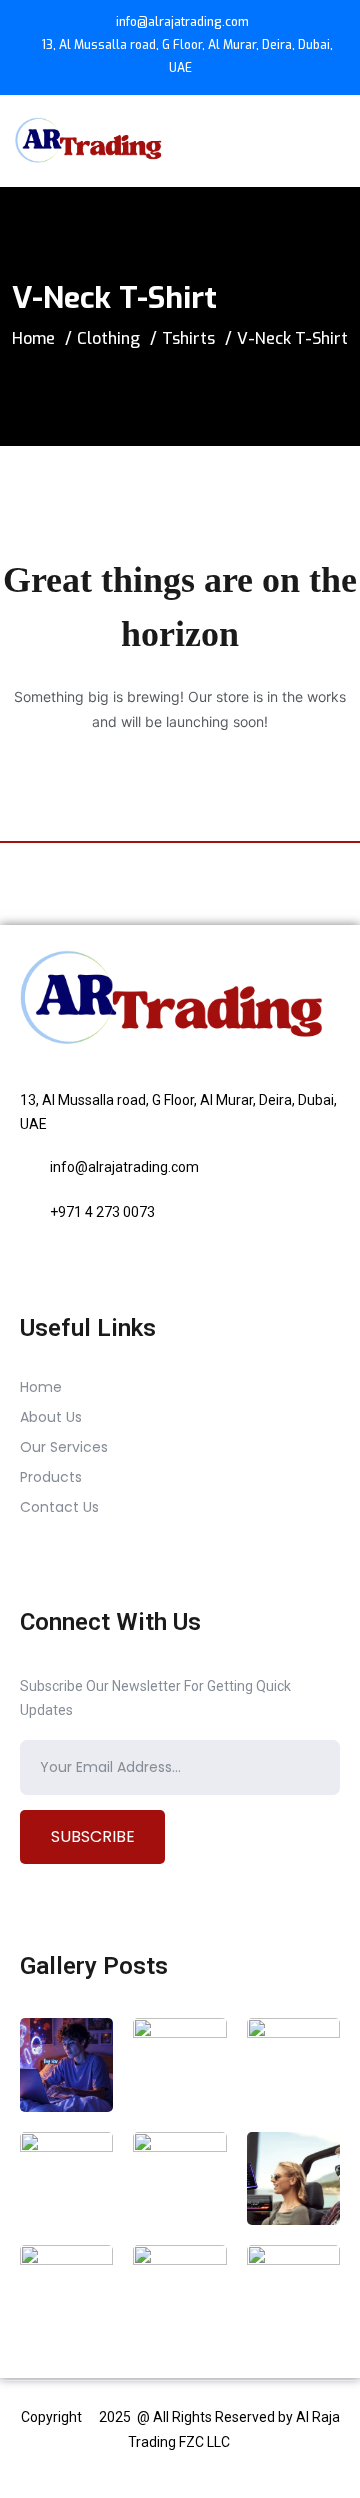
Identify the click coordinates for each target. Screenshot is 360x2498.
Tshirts (188, 338)
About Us (51, 1417)
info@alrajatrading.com (182, 22)
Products (51, 1477)
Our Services (64, 1447)
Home (33, 338)
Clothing (108, 338)
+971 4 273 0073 (102, 1212)
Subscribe (93, 1836)
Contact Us (59, 1507)
